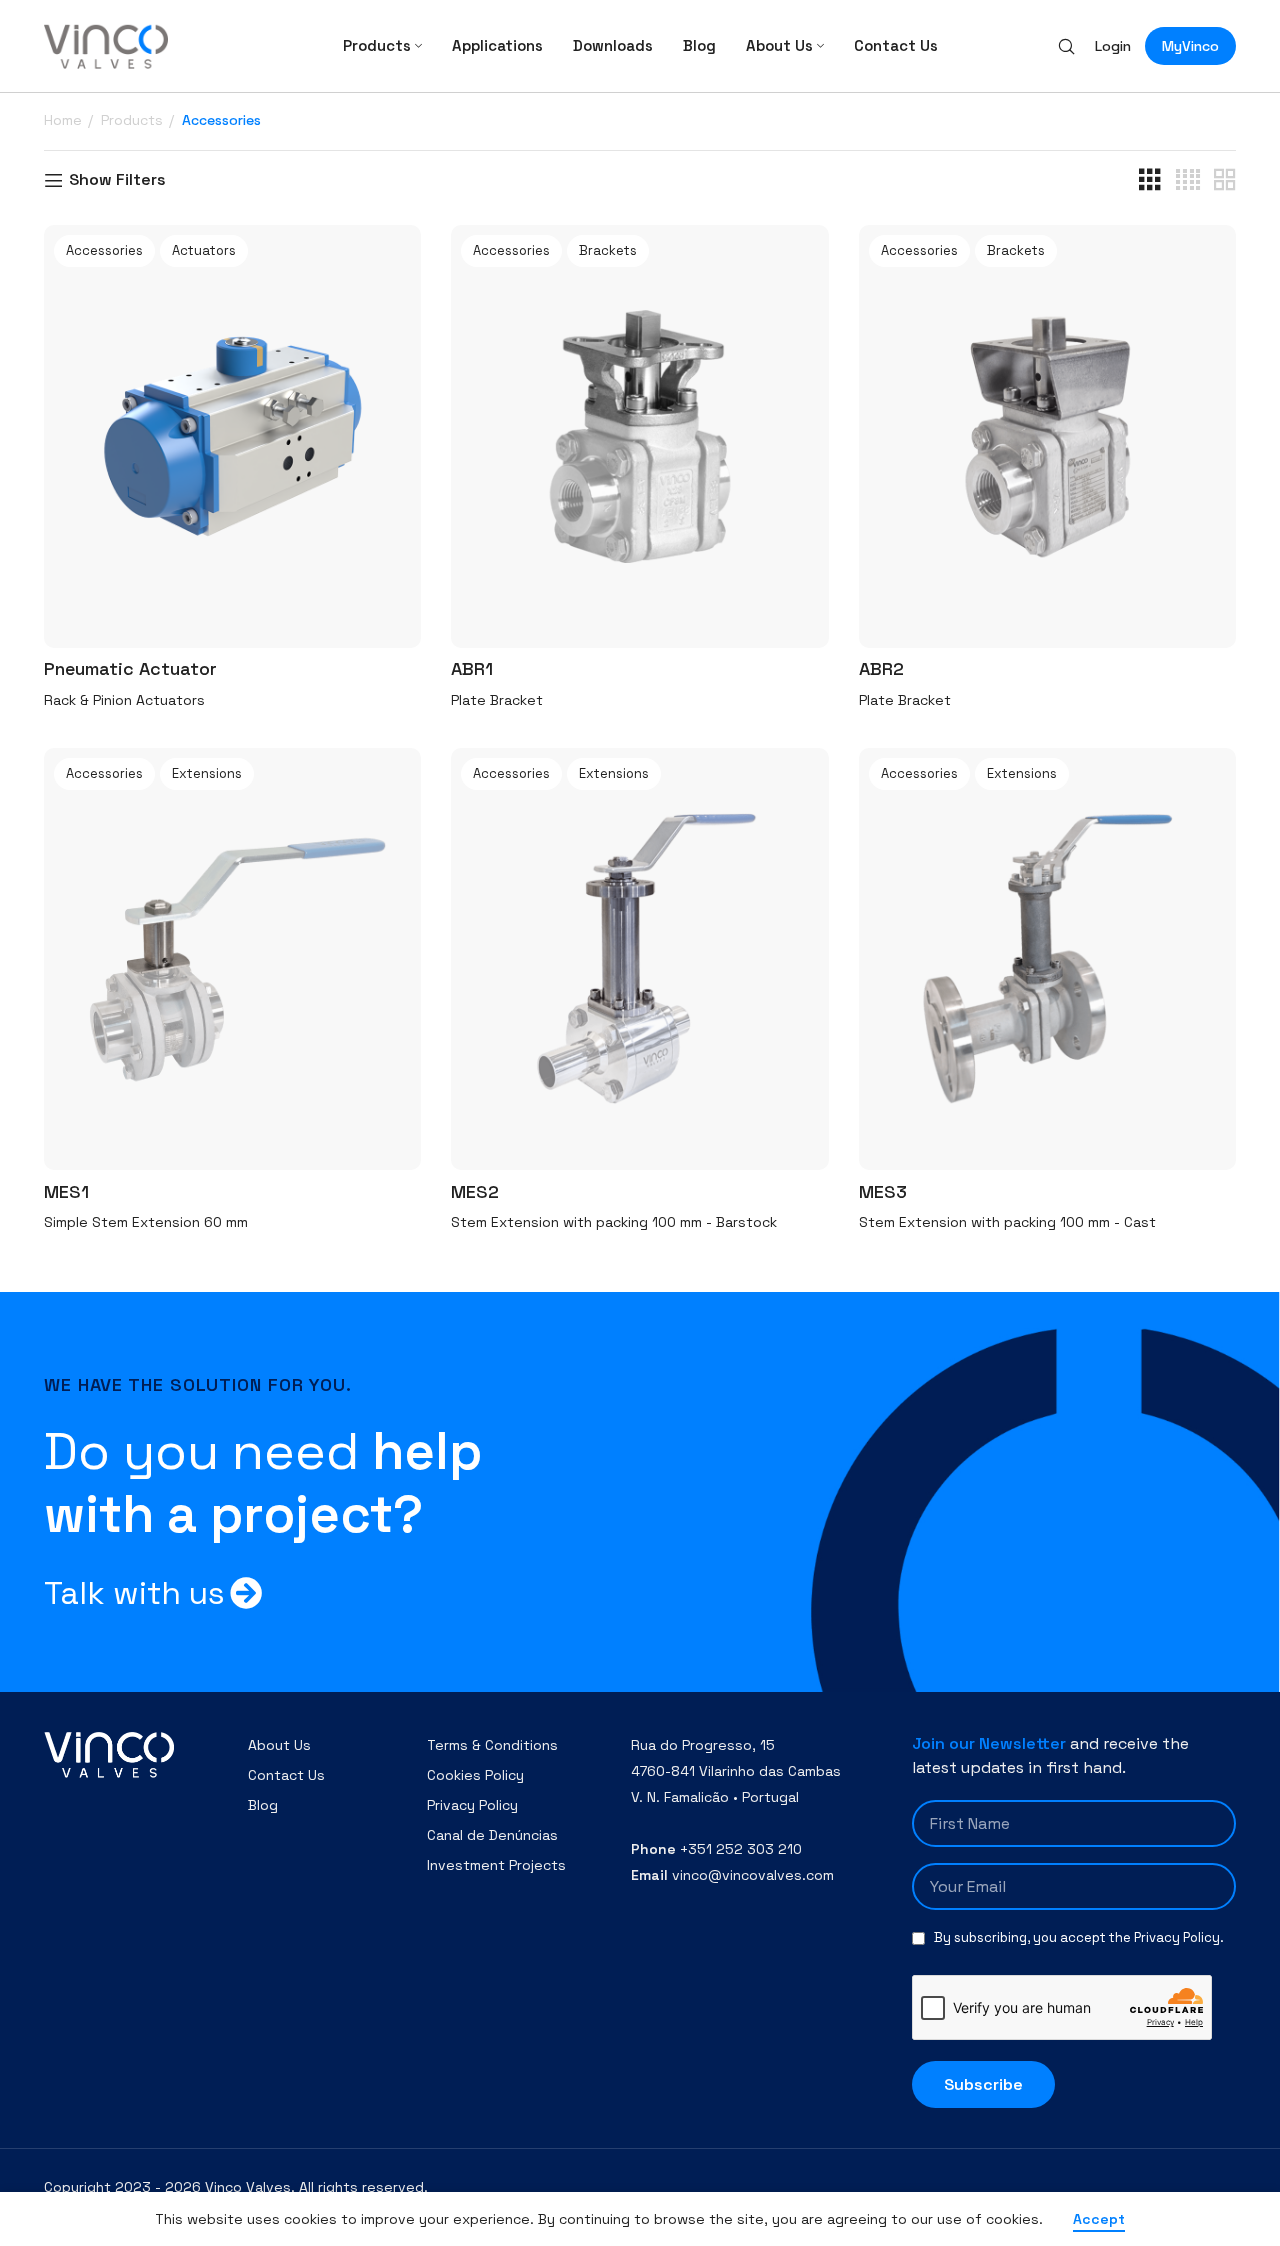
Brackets (608, 250)
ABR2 (881, 668)
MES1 (66, 1191)
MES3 (883, 1191)
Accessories (104, 250)
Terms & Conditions (492, 1745)
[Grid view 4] (1188, 180)
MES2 (475, 1191)
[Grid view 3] (1150, 180)
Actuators (204, 250)
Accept (1099, 2219)
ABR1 (472, 668)
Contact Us (286, 1775)
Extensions (207, 773)
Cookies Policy (475, 1775)
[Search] (1066, 46)
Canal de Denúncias (492, 1835)
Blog (263, 1805)
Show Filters (117, 180)
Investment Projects (496, 1865)
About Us (279, 1745)
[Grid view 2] (1225, 180)
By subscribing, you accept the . (1079, 1937)
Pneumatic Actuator (130, 668)
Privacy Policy (472, 1805)
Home (65, 120)
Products (134, 120)
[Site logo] (106, 44)
